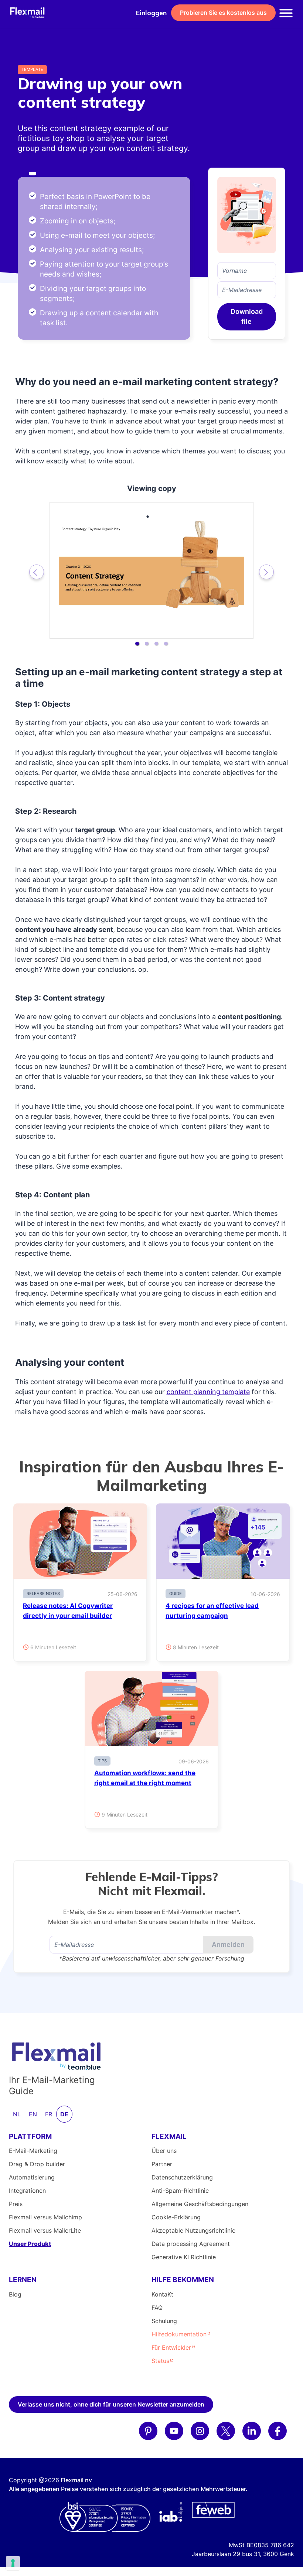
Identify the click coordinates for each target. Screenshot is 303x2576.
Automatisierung (32, 2177)
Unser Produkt (30, 2244)
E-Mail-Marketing (33, 2151)
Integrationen (27, 2191)
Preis (16, 2204)
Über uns (164, 2151)
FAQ (157, 2308)
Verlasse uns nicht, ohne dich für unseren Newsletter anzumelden (111, 2404)
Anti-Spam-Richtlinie (180, 2191)
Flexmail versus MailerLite (45, 2230)
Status (160, 2361)
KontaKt (162, 2294)
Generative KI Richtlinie (184, 2257)
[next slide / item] (266, 572)
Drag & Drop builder (37, 2164)
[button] (137, 644)
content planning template (208, 1392)
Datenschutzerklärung (182, 2177)
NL (17, 2114)
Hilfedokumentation (179, 2334)
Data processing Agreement (191, 2244)
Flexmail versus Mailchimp (45, 2217)
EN (33, 2114)
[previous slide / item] (37, 572)
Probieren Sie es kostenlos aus (223, 13)
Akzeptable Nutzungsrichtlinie (193, 2230)
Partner (162, 2164)
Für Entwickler (171, 2347)
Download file (247, 316)
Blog (15, 2294)
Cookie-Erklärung (176, 2217)
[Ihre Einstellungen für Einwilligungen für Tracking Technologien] (13, 2563)
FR (49, 2114)
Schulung (164, 2321)
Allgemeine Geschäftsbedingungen (200, 2204)
